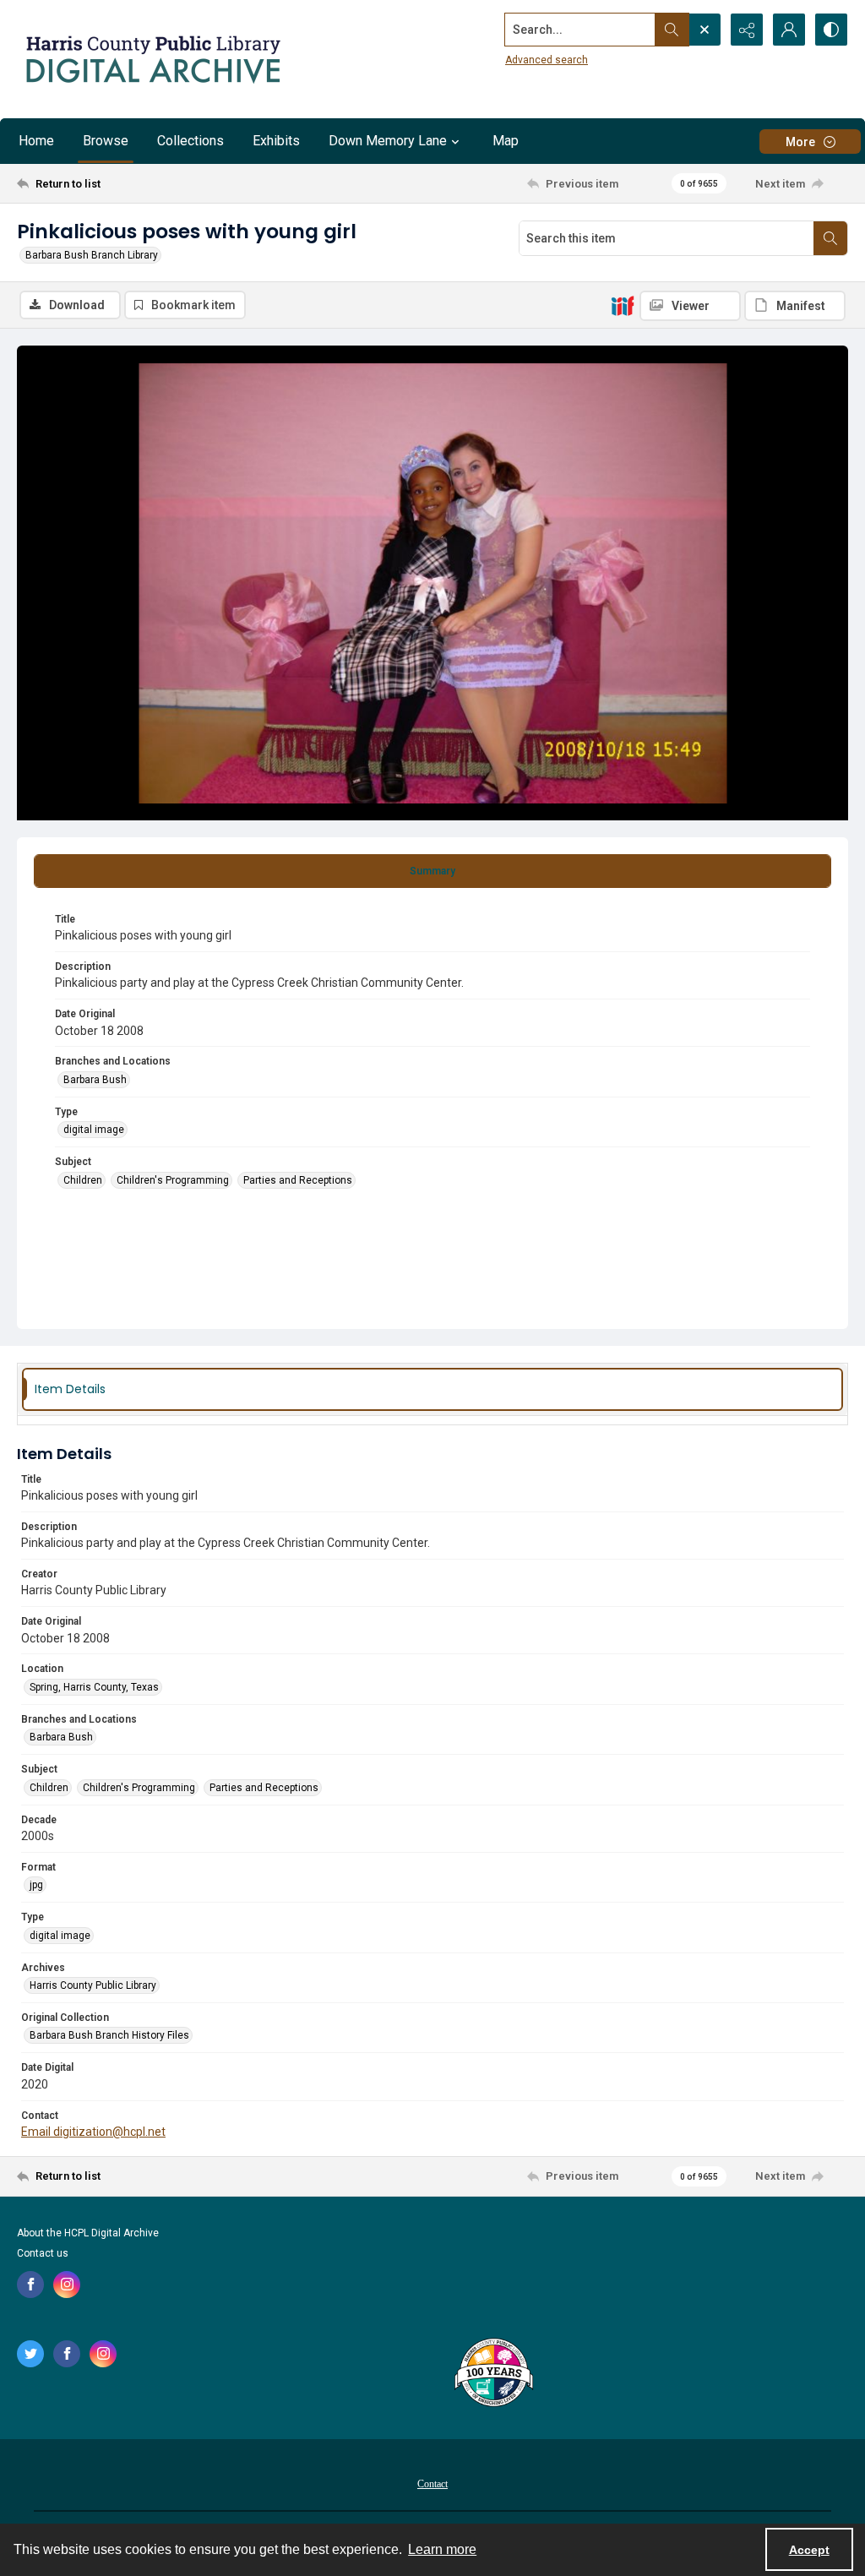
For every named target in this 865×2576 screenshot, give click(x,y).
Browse (106, 141)
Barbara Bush (95, 1080)
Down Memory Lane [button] (388, 141)
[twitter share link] (30, 2354)
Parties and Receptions (298, 1180)
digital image (94, 1130)
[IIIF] (623, 305)
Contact (432, 2484)
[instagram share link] (67, 2285)
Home (36, 141)
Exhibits (276, 141)
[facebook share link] (30, 2285)
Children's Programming (173, 1180)
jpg (36, 1885)
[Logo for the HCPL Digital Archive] (152, 59)
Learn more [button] (442, 2549)
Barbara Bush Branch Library (92, 255)
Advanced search (547, 60)
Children (83, 1180)
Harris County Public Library (93, 1985)
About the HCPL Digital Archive (88, 2233)
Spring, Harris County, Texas (94, 1687)
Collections (190, 141)
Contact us (43, 2253)
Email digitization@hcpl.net (93, 2132)
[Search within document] (830, 238)
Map (506, 141)
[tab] (432, 871)
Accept (809, 2550)
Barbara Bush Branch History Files (109, 2035)
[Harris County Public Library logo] (493, 2374)
